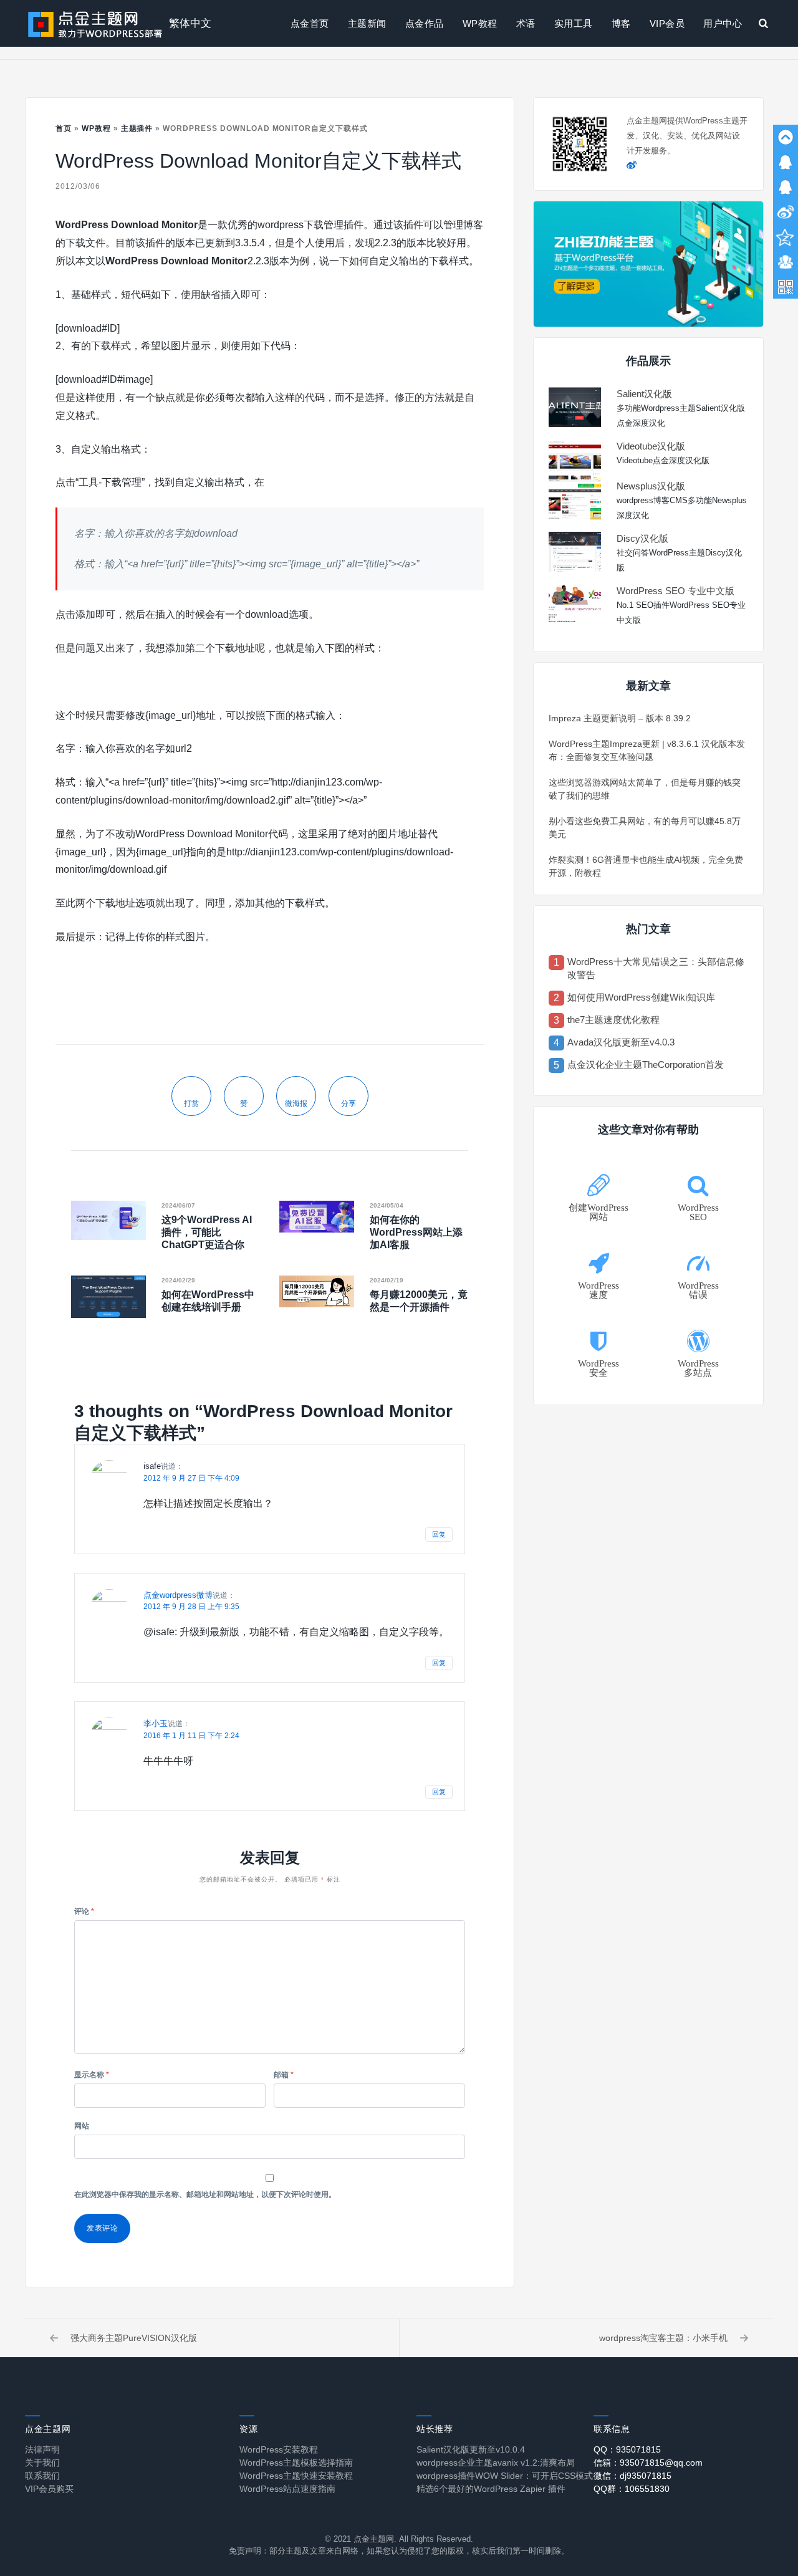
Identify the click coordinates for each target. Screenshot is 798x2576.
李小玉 (156, 1723)
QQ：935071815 (627, 2449)
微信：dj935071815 (632, 2476)
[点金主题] (95, 23)
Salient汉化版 (644, 394)
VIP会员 (667, 23)
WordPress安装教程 (279, 2449)
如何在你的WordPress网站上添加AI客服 (416, 1232)
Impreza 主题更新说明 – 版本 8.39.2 (620, 718)
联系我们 (42, 2476)
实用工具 (574, 23)
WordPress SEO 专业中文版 (675, 591)
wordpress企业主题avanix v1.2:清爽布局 (496, 2463)
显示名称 (92, 2075)
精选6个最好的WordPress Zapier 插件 (491, 2489)
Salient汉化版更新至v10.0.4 (471, 2449)
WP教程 (480, 23)
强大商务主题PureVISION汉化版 (134, 2338)
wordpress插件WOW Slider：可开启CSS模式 (505, 2476)
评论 (84, 1911)
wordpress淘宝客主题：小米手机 (663, 2338)
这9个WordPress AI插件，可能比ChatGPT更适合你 (207, 1232)
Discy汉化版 (642, 538)
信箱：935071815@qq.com (648, 2463)
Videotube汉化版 (651, 446)
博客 (621, 23)
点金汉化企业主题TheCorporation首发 (646, 1065)
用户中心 (723, 23)
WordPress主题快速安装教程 (296, 2476)
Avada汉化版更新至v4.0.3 (621, 1042)
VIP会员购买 (49, 2489)
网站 (82, 2126)
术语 (526, 23)
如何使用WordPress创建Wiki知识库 (641, 997)
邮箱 (284, 2075)
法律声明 (42, 2449)
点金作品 (425, 23)
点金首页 (310, 23)
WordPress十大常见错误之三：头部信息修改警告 (656, 968)
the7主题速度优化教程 (613, 1020)
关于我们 (42, 2463)
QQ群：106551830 (632, 2489)
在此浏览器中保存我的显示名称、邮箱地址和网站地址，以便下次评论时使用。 (205, 2194)
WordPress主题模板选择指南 (296, 2463)
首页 (64, 128)
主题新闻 (367, 23)
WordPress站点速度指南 (287, 2489)
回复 (439, 1534)
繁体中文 (190, 23)
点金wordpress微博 (178, 1595)
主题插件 (137, 128)
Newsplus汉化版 (651, 486)
